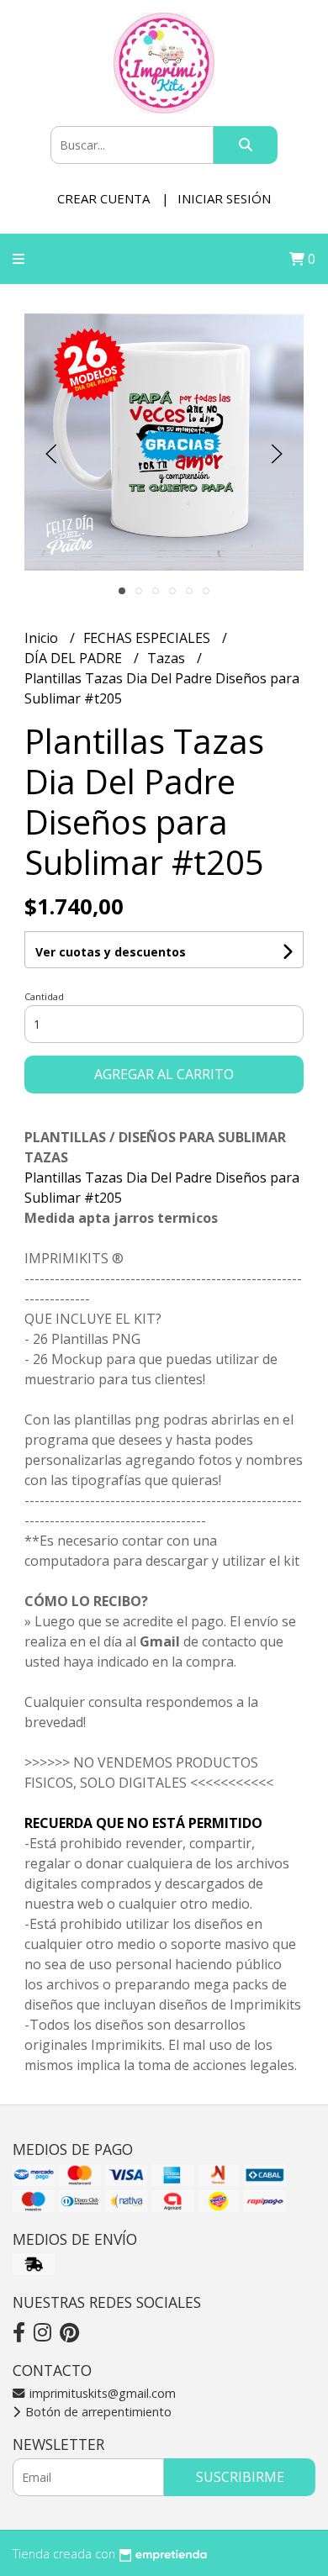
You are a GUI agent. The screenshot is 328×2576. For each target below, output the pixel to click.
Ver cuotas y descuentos (111, 952)
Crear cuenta (103, 198)
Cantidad (44, 996)
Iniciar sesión (224, 198)
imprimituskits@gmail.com (101, 2393)
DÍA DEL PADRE (75, 658)
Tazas (168, 658)
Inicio (43, 638)
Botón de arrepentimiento (97, 2412)
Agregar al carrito (164, 1074)
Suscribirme (240, 2477)
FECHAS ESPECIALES (148, 638)
